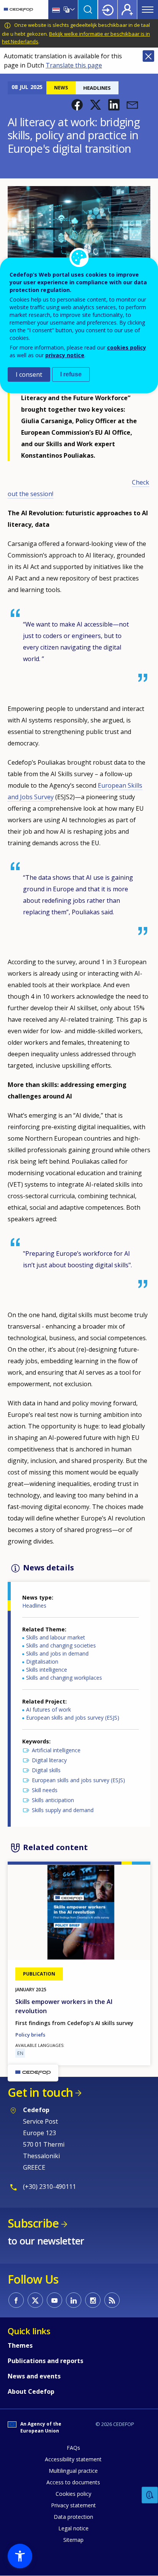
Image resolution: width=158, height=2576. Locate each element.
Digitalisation (42, 1662)
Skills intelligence (47, 1670)
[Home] (18, 10)
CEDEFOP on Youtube (54, 2300)
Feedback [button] (150, 2495)
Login (108, 10)
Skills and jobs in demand (57, 1653)
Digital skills (46, 1770)
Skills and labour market (56, 1637)
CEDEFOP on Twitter (35, 2300)
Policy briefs (30, 2035)
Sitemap (73, 2540)
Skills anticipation (53, 1800)
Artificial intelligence (56, 1750)
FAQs (73, 2448)
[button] (77, 105)
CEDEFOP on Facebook (16, 2300)
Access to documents (73, 2482)
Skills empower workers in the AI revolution (64, 2006)
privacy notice (65, 355)
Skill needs (45, 1790)
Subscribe (33, 2223)
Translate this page (74, 65)
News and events (34, 2376)
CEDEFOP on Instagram (93, 2300)
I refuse (71, 374)
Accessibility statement (73, 2459)
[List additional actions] (72, 10)
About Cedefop (31, 2391)
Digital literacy (49, 1760)
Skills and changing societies (61, 1645)
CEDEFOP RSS (112, 2300)
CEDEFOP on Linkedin (74, 2300)
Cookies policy (73, 2494)
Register (127, 10)
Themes (20, 2345)
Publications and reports (45, 2361)
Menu (148, 10)
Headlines (34, 1605)
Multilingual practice (73, 2471)
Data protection (73, 2517)
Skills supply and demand (63, 1810)
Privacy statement (73, 2505)
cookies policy (127, 347)
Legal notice (73, 2528)
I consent (29, 374)
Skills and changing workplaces (64, 1678)
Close (148, 56)
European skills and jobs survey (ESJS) (73, 1718)
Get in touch (40, 2092)
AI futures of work (49, 1709)
